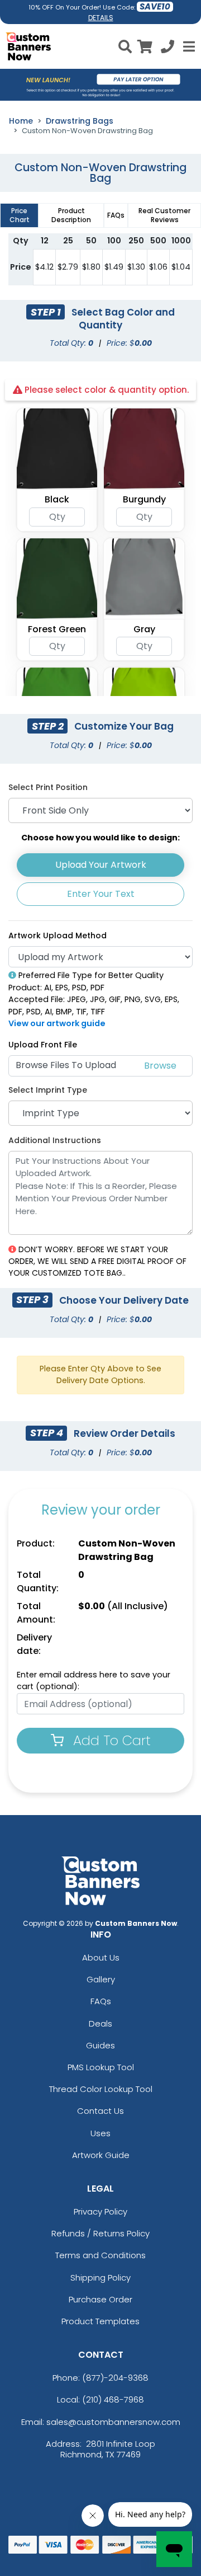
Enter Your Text (101, 894)
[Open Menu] (188, 46)
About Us (101, 1957)
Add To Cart (110, 1740)
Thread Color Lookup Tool (101, 2089)
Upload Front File (43, 1045)
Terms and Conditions (100, 2255)
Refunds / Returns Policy (100, 2233)
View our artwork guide (57, 1023)
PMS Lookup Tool (101, 2067)
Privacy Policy (100, 2211)
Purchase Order (100, 2299)
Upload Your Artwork (101, 865)
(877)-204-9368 (115, 2378)
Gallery (101, 1979)
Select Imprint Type (48, 1090)
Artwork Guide (101, 2155)
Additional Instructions (55, 1140)
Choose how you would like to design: (100, 838)
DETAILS (101, 18)
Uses (100, 2133)
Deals (100, 2023)
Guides (100, 2045)
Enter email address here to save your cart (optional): (94, 1681)
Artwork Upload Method (58, 936)
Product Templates (100, 2321)
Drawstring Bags (80, 121)
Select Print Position (48, 787)
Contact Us (100, 2111)
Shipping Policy (100, 2277)
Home (21, 121)
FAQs (101, 2001)
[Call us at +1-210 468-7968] (167, 48)
